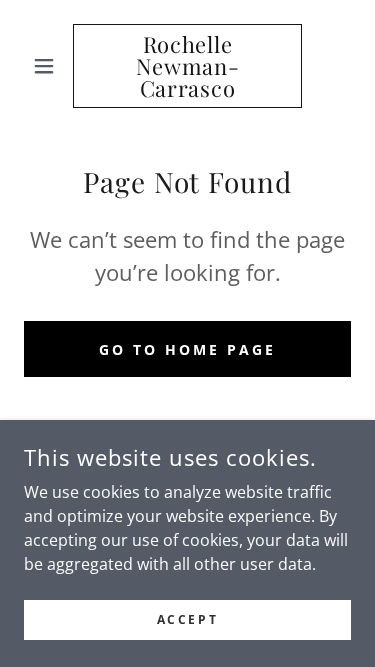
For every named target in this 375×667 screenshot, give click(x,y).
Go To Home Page (187, 349)
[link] (187, 66)
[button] (48, 66)
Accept (187, 619)
